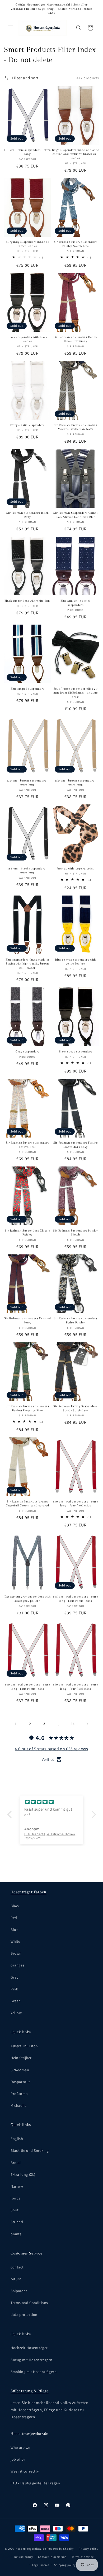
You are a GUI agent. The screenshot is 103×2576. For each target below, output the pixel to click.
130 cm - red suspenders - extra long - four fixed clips (76, 1504)
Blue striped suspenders (27, 689)
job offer (18, 2459)
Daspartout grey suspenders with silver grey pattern (28, 1599)
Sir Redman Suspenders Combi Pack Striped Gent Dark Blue (75, 515)
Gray (14, 1977)
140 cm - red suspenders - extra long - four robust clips (28, 1687)
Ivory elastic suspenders (27, 425)
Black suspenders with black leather (27, 339)
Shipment (19, 2291)
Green (16, 2001)
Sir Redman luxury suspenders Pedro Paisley (76, 1320)
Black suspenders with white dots (27, 601)
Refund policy (24, 2557)
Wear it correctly (25, 2471)
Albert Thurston (24, 2046)
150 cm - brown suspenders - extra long (76, 783)
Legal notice (41, 2565)
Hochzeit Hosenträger (29, 2348)
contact (17, 2267)
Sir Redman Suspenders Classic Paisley (27, 1233)
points (16, 2234)
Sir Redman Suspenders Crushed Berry (27, 1320)
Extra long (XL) (23, 2174)
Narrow (17, 2186)
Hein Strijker (21, 2058)
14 (73, 1724)
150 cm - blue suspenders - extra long (27, 152)
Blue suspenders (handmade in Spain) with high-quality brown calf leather (27, 964)
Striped (17, 2222)
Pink (14, 1989)
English (17, 2139)
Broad (16, 2163)
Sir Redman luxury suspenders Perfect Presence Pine (28, 1408)
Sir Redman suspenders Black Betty (27, 515)
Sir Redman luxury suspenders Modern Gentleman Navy (76, 427)
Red (14, 1918)
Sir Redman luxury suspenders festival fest (28, 1145)
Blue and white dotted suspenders (76, 603)
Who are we (20, 2448)
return (16, 2279)
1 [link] (16, 1724)
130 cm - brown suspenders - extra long (27, 783)
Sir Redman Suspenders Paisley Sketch (75, 1233)
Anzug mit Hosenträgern (31, 2360)
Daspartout (20, 2082)
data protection (24, 2315)
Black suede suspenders (76, 1052)
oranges (17, 1965)
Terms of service (83, 2557)
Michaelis (18, 2105)
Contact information (52, 2557)
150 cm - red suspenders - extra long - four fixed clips (76, 1687)
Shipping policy (65, 2565)
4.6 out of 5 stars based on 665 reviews (51, 1749)
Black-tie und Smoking (30, 2150)
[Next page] (87, 1724)
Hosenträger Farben (29, 1892)
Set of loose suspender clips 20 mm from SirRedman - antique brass (75, 693)
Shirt (15, 2210)
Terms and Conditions (29, 2303)
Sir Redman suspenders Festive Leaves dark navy (75, 1145)
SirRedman (20, 2070)
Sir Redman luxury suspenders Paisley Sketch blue (76, 244)
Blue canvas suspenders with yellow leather (75, 962)
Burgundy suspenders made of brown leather (27, 244)
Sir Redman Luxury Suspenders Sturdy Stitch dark (76, 1408)
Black (15, 1906)
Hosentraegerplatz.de (31, 2549)
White (15, 1941)
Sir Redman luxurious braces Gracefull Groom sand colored (27, 1504)
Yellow (16, 2013)
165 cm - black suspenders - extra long (27, 871)
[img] (52, 1802)
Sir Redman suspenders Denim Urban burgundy (76, 339)
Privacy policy (88, 2549)
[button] (11, 28)
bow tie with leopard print (76, 869)
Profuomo (19, 2094)
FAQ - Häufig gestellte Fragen (35, 2483)
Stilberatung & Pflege (30, 2391)
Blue (14, 1930)
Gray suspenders (27, 1052)
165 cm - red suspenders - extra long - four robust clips (76, 1599)
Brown (16, 1953)
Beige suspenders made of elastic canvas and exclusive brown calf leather (75, 154)
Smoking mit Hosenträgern (34, 2372)
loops (15, 2198)
